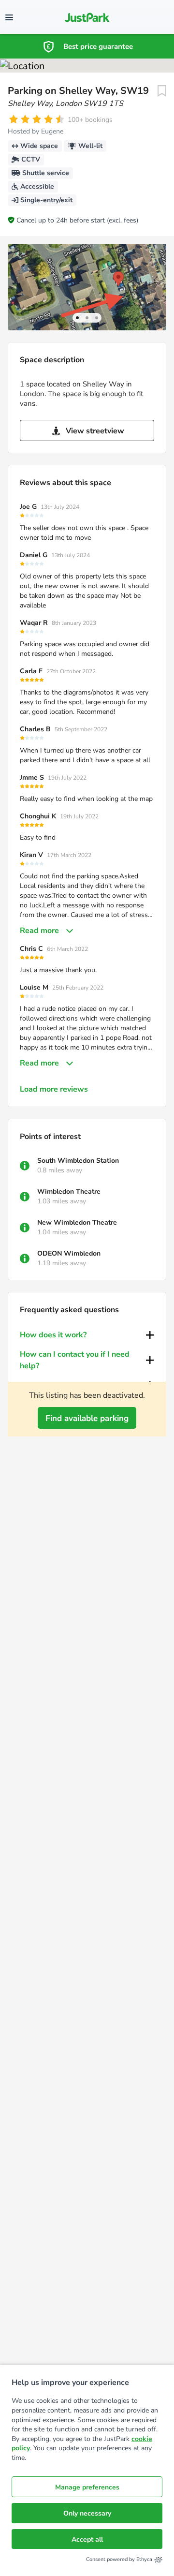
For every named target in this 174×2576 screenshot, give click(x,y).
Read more (39, 931)
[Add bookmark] (162, 91)
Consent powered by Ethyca (119, 2559)
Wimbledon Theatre (69, 1192)
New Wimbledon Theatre (77, 1222)
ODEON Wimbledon (69, 1253)
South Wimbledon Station (78, 1161)
